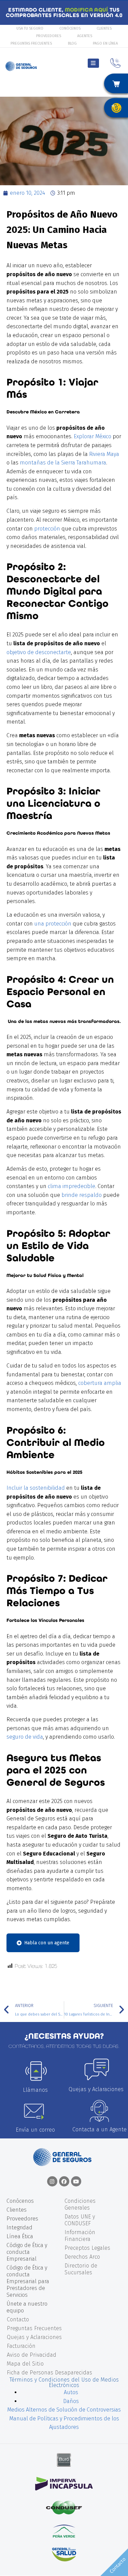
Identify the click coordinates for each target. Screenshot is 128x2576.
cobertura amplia (100, 1383)
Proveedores (49, 36)
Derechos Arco (82, 2257)
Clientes (104, 28)
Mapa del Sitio (25, 2364)
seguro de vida (25, 1737)
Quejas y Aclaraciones (96, 2089)
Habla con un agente (47, 1943)
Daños (71, 2401)
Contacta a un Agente (99, 2129)
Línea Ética (20, 2236)
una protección (52, 924)
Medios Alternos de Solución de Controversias (64, 2410)
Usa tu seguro (30, 28)
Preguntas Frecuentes (31, 43)
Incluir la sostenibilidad (36, 1488)
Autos (71, 2392)
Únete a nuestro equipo (27, 2307)
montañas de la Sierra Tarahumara (63, 463)
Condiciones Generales (80, 2204)
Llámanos (35, 2090)
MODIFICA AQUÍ (87, 10)
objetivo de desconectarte (39, 652)
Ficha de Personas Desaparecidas (49, 2373)
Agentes (85, 36)
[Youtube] (76, 2181)
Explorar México (93, 436)
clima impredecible (72, 1186)
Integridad (19, 2227)
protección (46, 529)
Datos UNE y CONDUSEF (80, 2220)
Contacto (18, 2319)
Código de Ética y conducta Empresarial (27, 2252)
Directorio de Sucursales (81, 2269)
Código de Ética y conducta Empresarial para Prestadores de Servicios (28, 2281)
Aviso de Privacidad (32, 2355)
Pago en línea (105, 43)
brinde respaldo (82, 1195)
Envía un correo (35, 2130)
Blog (72, 43)
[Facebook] (64, 2181)
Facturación (21, 2346)
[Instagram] (52, 2181)
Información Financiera (80, 2236)
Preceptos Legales (87, 2248)
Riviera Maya (104, 454)
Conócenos (70, 28)
